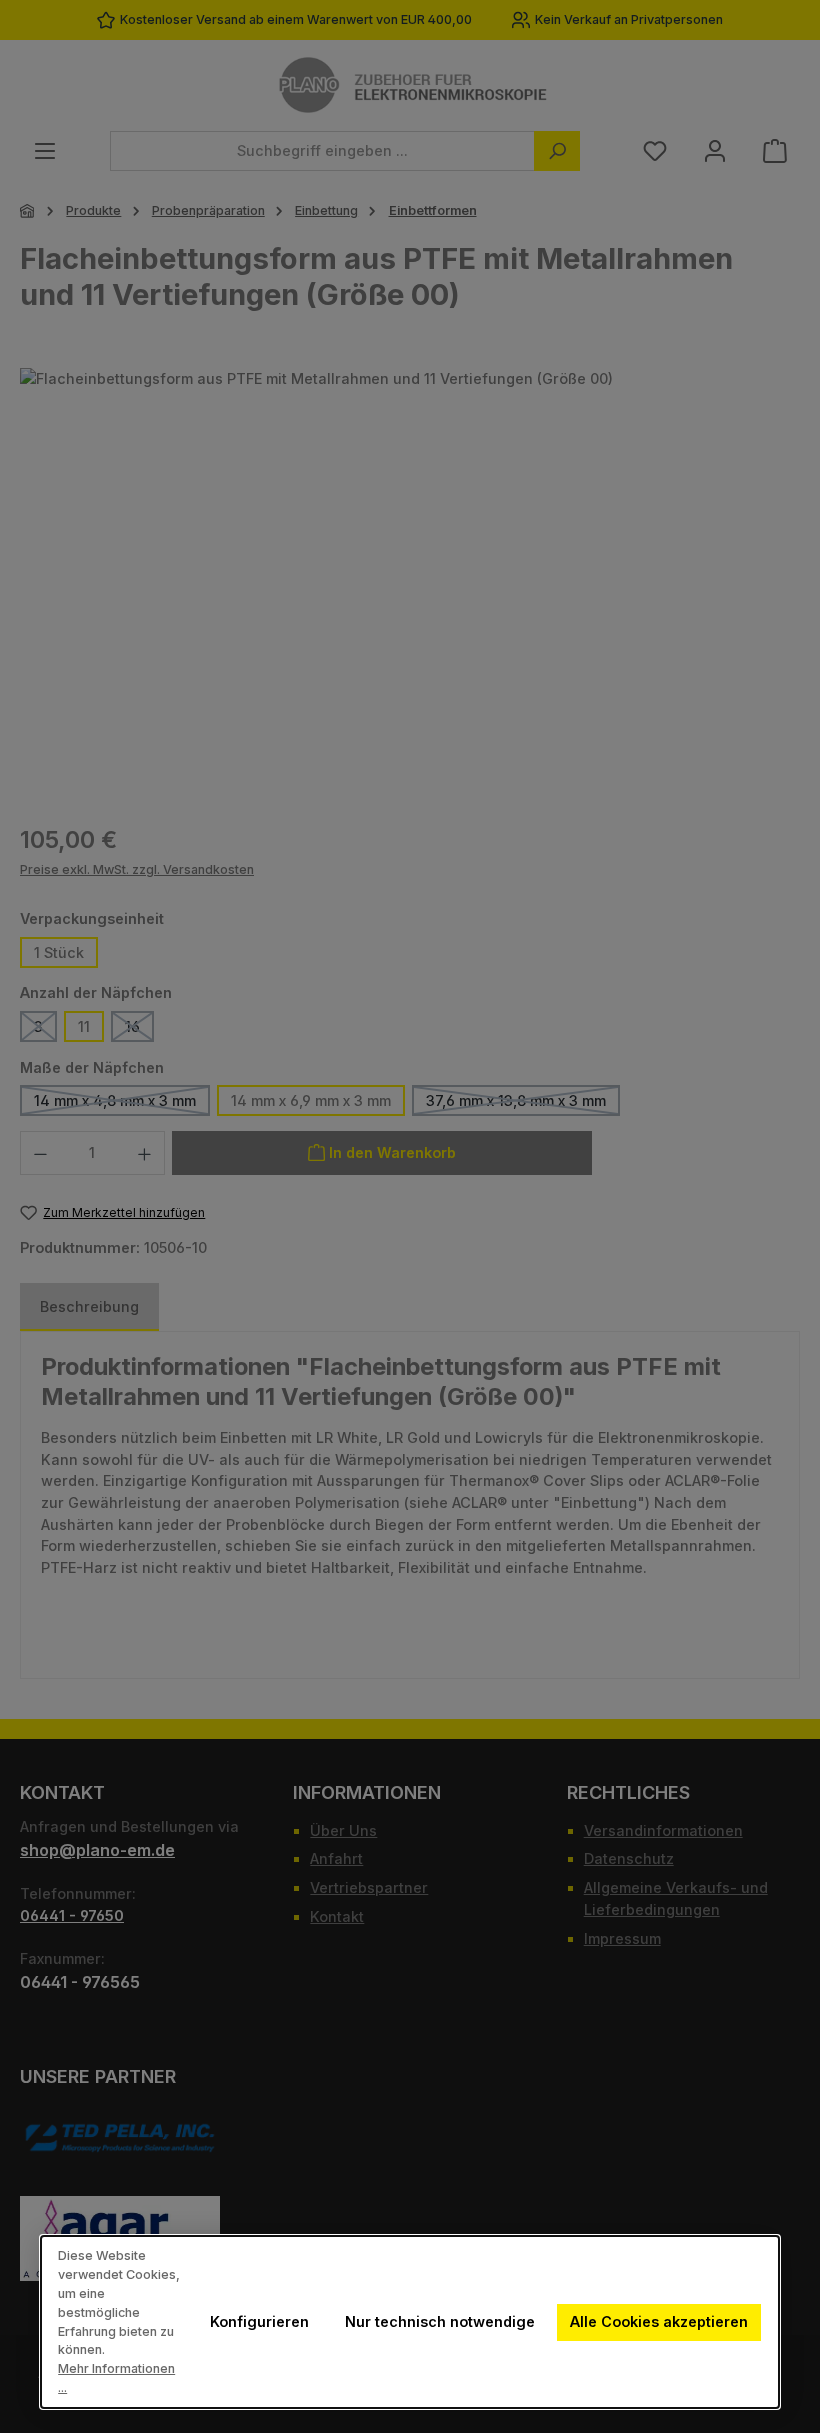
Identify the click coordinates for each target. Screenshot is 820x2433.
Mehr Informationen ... (116, 2378)
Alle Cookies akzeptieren (659, 2321)
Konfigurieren (259, 2321)
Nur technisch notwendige (440, 2321)
